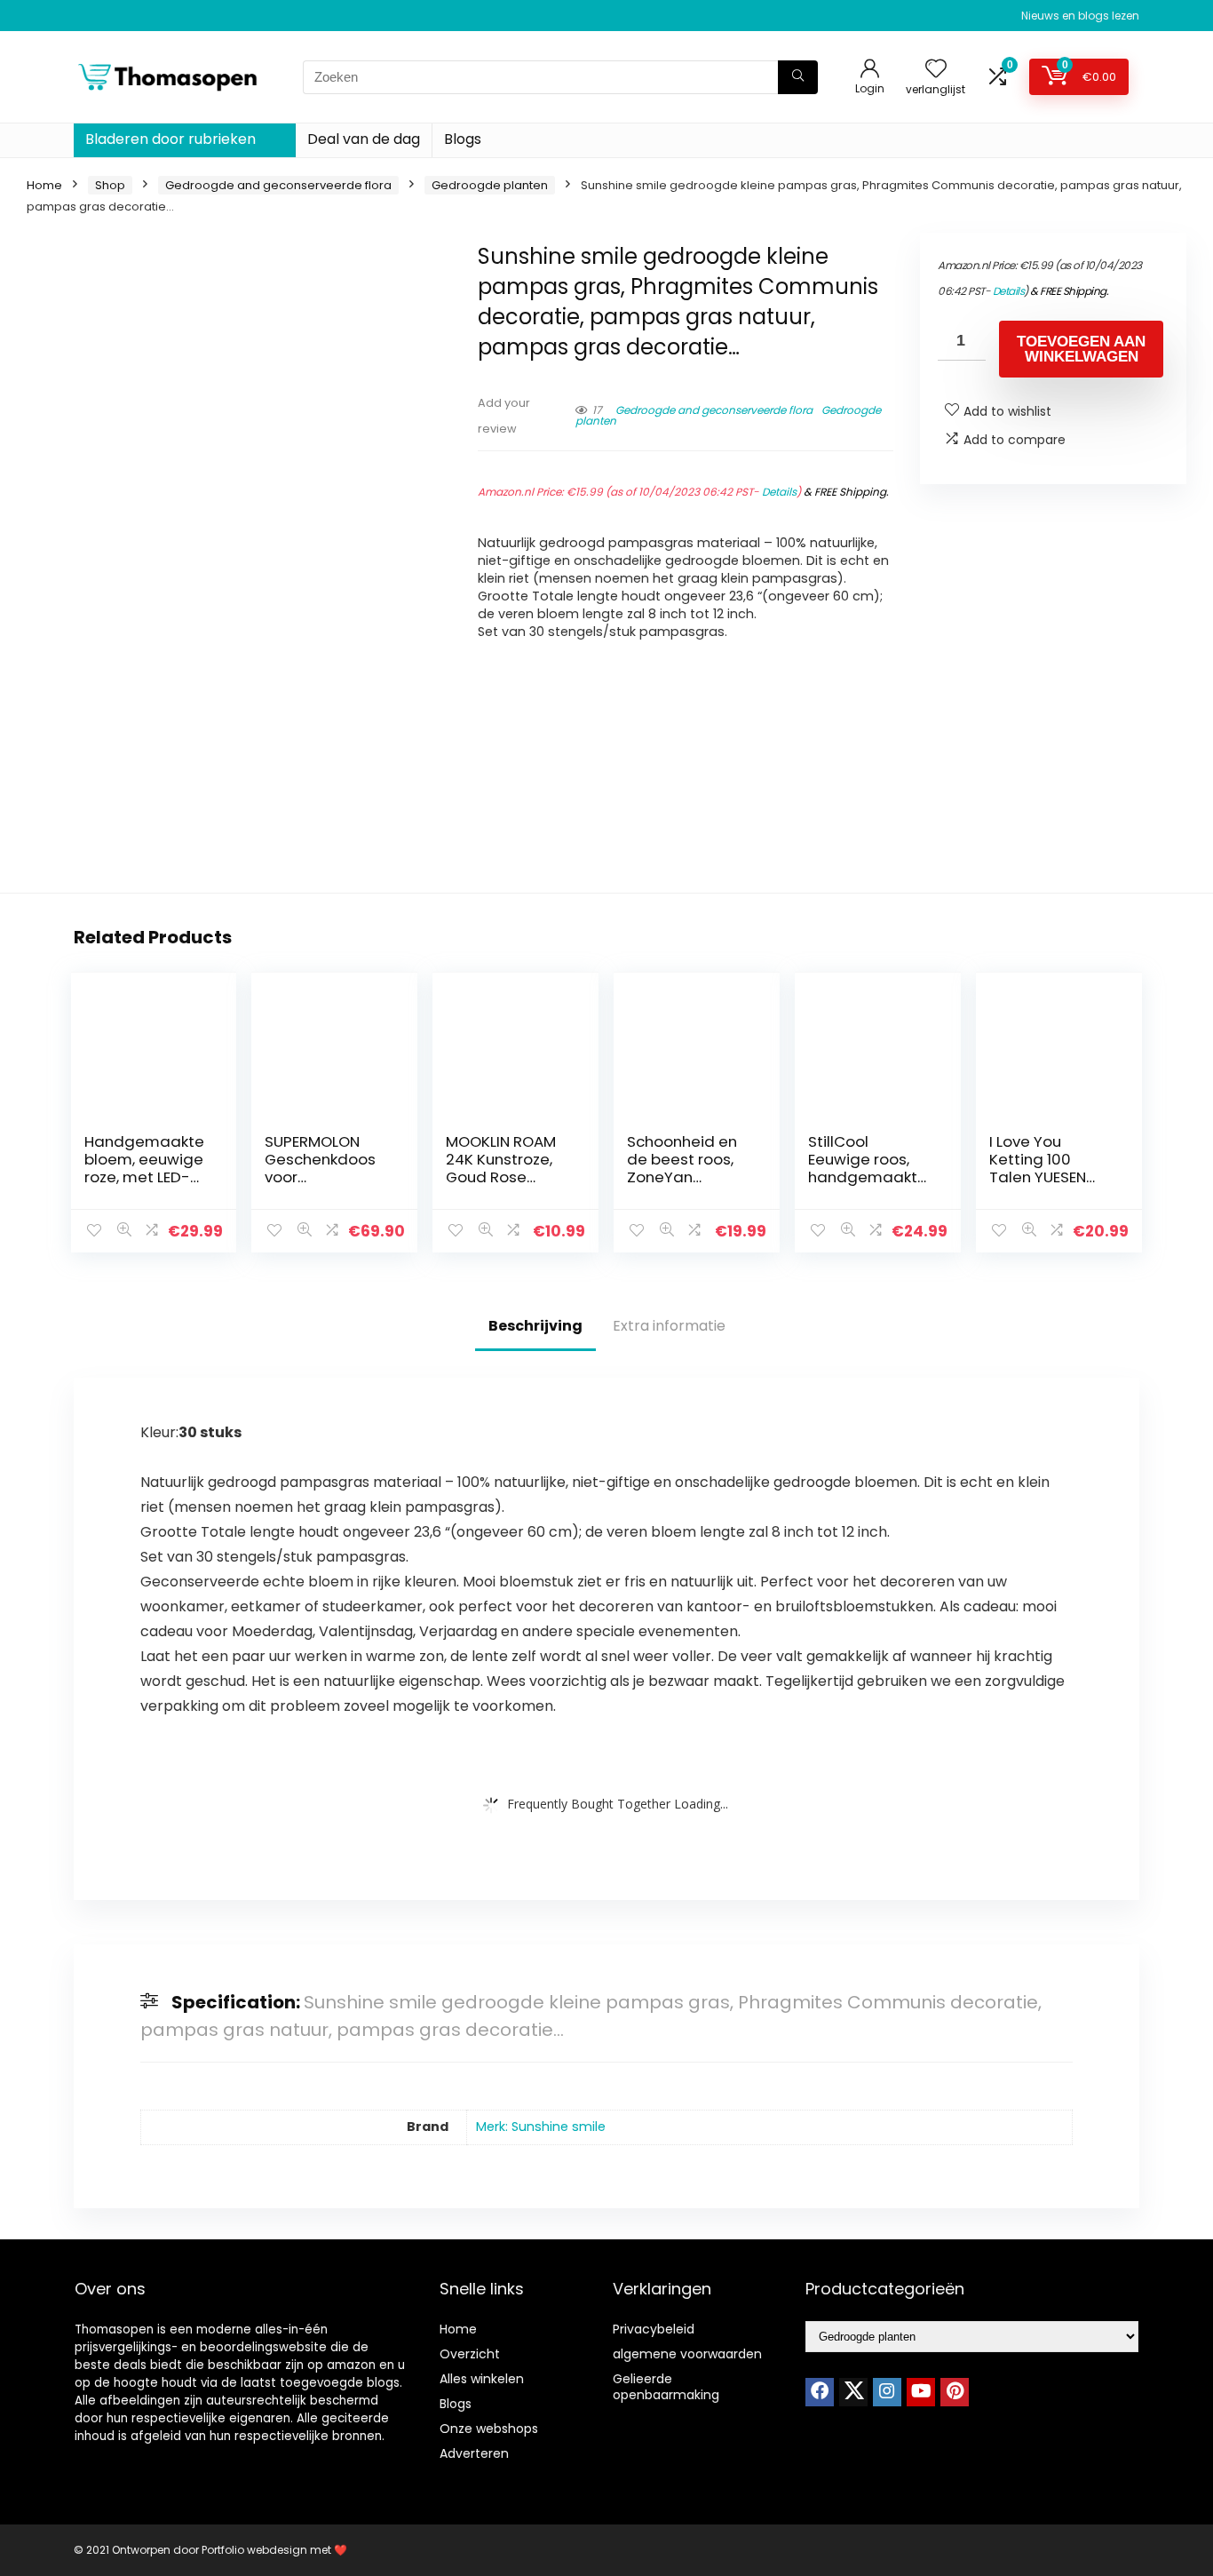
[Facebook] (820, 2392)
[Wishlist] (936, 70)
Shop (110, 185)
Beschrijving (535, 1326)
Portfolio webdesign (254, 2550)
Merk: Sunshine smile (541, 2127)
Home (44, 185)
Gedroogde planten (490, 185)
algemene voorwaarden (687, 2354)
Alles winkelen (482, 2379)
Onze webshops (489, 2429)
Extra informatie (669, 1326)
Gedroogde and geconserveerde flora (278, 185)
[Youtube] (921, 2392)
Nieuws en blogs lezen (1080, 16)
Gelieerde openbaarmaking (666, 2387)
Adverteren (474, 2453)
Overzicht (470, 2354)
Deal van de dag (364, 139)
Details (779, 492)
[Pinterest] (955, 2392)
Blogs (463, 139)
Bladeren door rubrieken (170, 139)
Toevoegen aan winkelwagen (1081, 349)
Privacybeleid (654, 2329)
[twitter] (853, 2392)
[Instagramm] (887, 2392)
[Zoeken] (798, 77)
